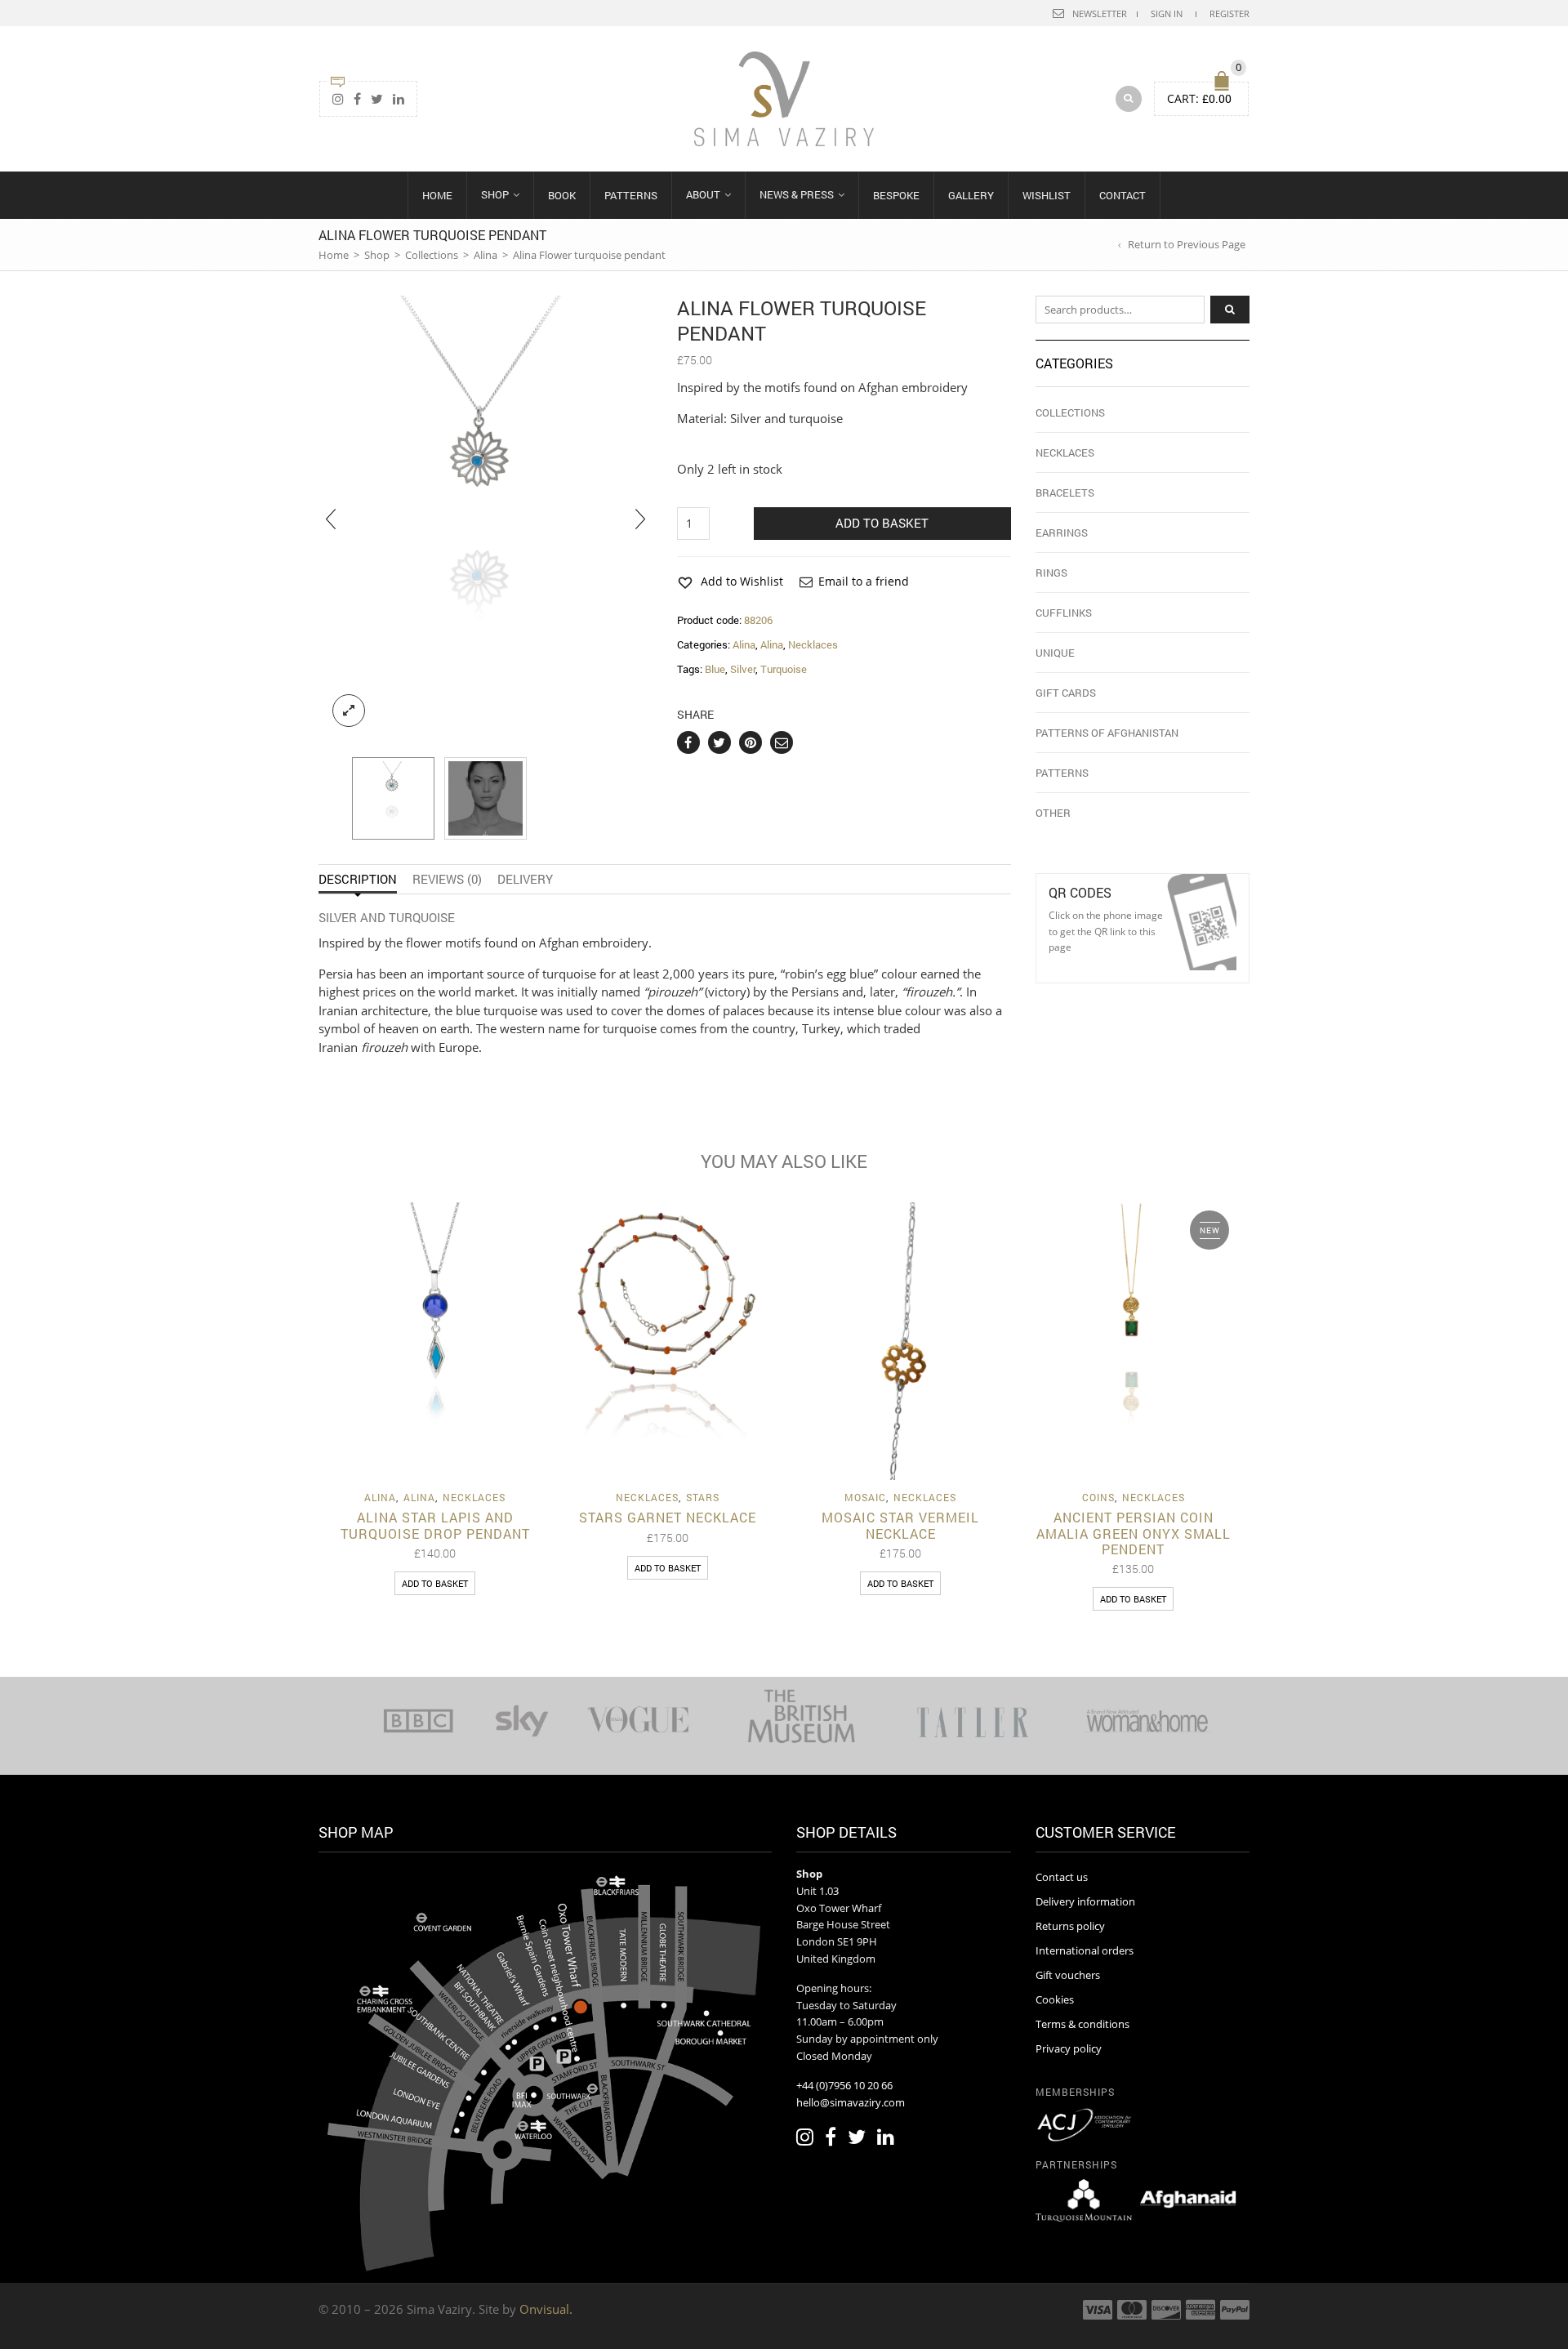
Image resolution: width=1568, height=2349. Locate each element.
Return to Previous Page (1187, 244)
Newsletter (1100, 13)
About (703, 194)
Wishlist (1047, 195)
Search (1230, 310)
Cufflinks (1064, 613)
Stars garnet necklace (668, 1517)
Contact (1123, 195)
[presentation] (331, 518)
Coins (1098, 1497)
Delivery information (1085, 1901)
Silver (743, 669)
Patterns (631, 195)
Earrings (1062, 533)
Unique (1055, 653)
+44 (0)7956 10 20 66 (844, 2085)
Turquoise (784, 669)
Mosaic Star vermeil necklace (900, 1525)
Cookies (1055, 1999)
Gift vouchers (1068, 1975)
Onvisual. (546, 2309)
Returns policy (1070, 1926)
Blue (715, 669)
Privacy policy (1069, 2048)
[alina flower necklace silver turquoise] (393, 798)
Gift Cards (1066, 693)
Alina (486, 255)
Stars (703, 1497)
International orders (1085, 1950)
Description (358, 879)
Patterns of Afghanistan (1107, 733)
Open (1202, 922)
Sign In (1167, 13)
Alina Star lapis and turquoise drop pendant (435, 1525)
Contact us (1062, 1877)
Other (1053, 813)
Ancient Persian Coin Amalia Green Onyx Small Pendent (1134, 1533)
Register (1229, 13)
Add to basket (882, 523)
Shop (495, 194)
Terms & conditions (1082, 2024)
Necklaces (813, 644)
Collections (432, 255)
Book (562, 195)
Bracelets (1065, 493)
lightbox (349, 711)
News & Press (797, 194)
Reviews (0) (447, 879)
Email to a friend (864, 581)
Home (437, 195)
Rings (1051, 573)
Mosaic (865, 1497)
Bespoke (896, 195)
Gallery (971, 195)
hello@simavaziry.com (851, 2102)
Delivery (525, 879)
